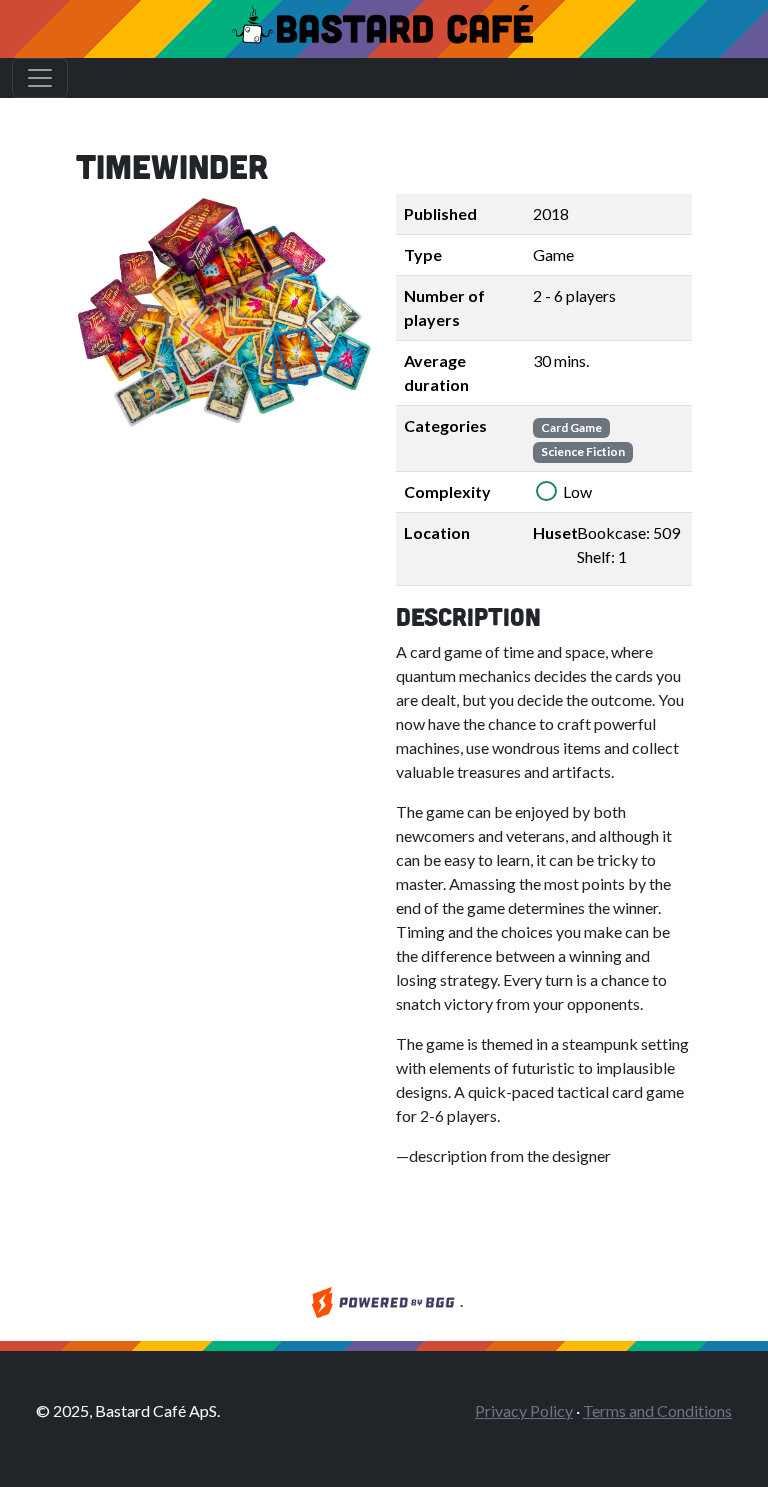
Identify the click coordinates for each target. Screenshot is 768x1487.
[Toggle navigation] (40, 78)
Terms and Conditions (657, 1410)
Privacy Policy (524, 1410)
